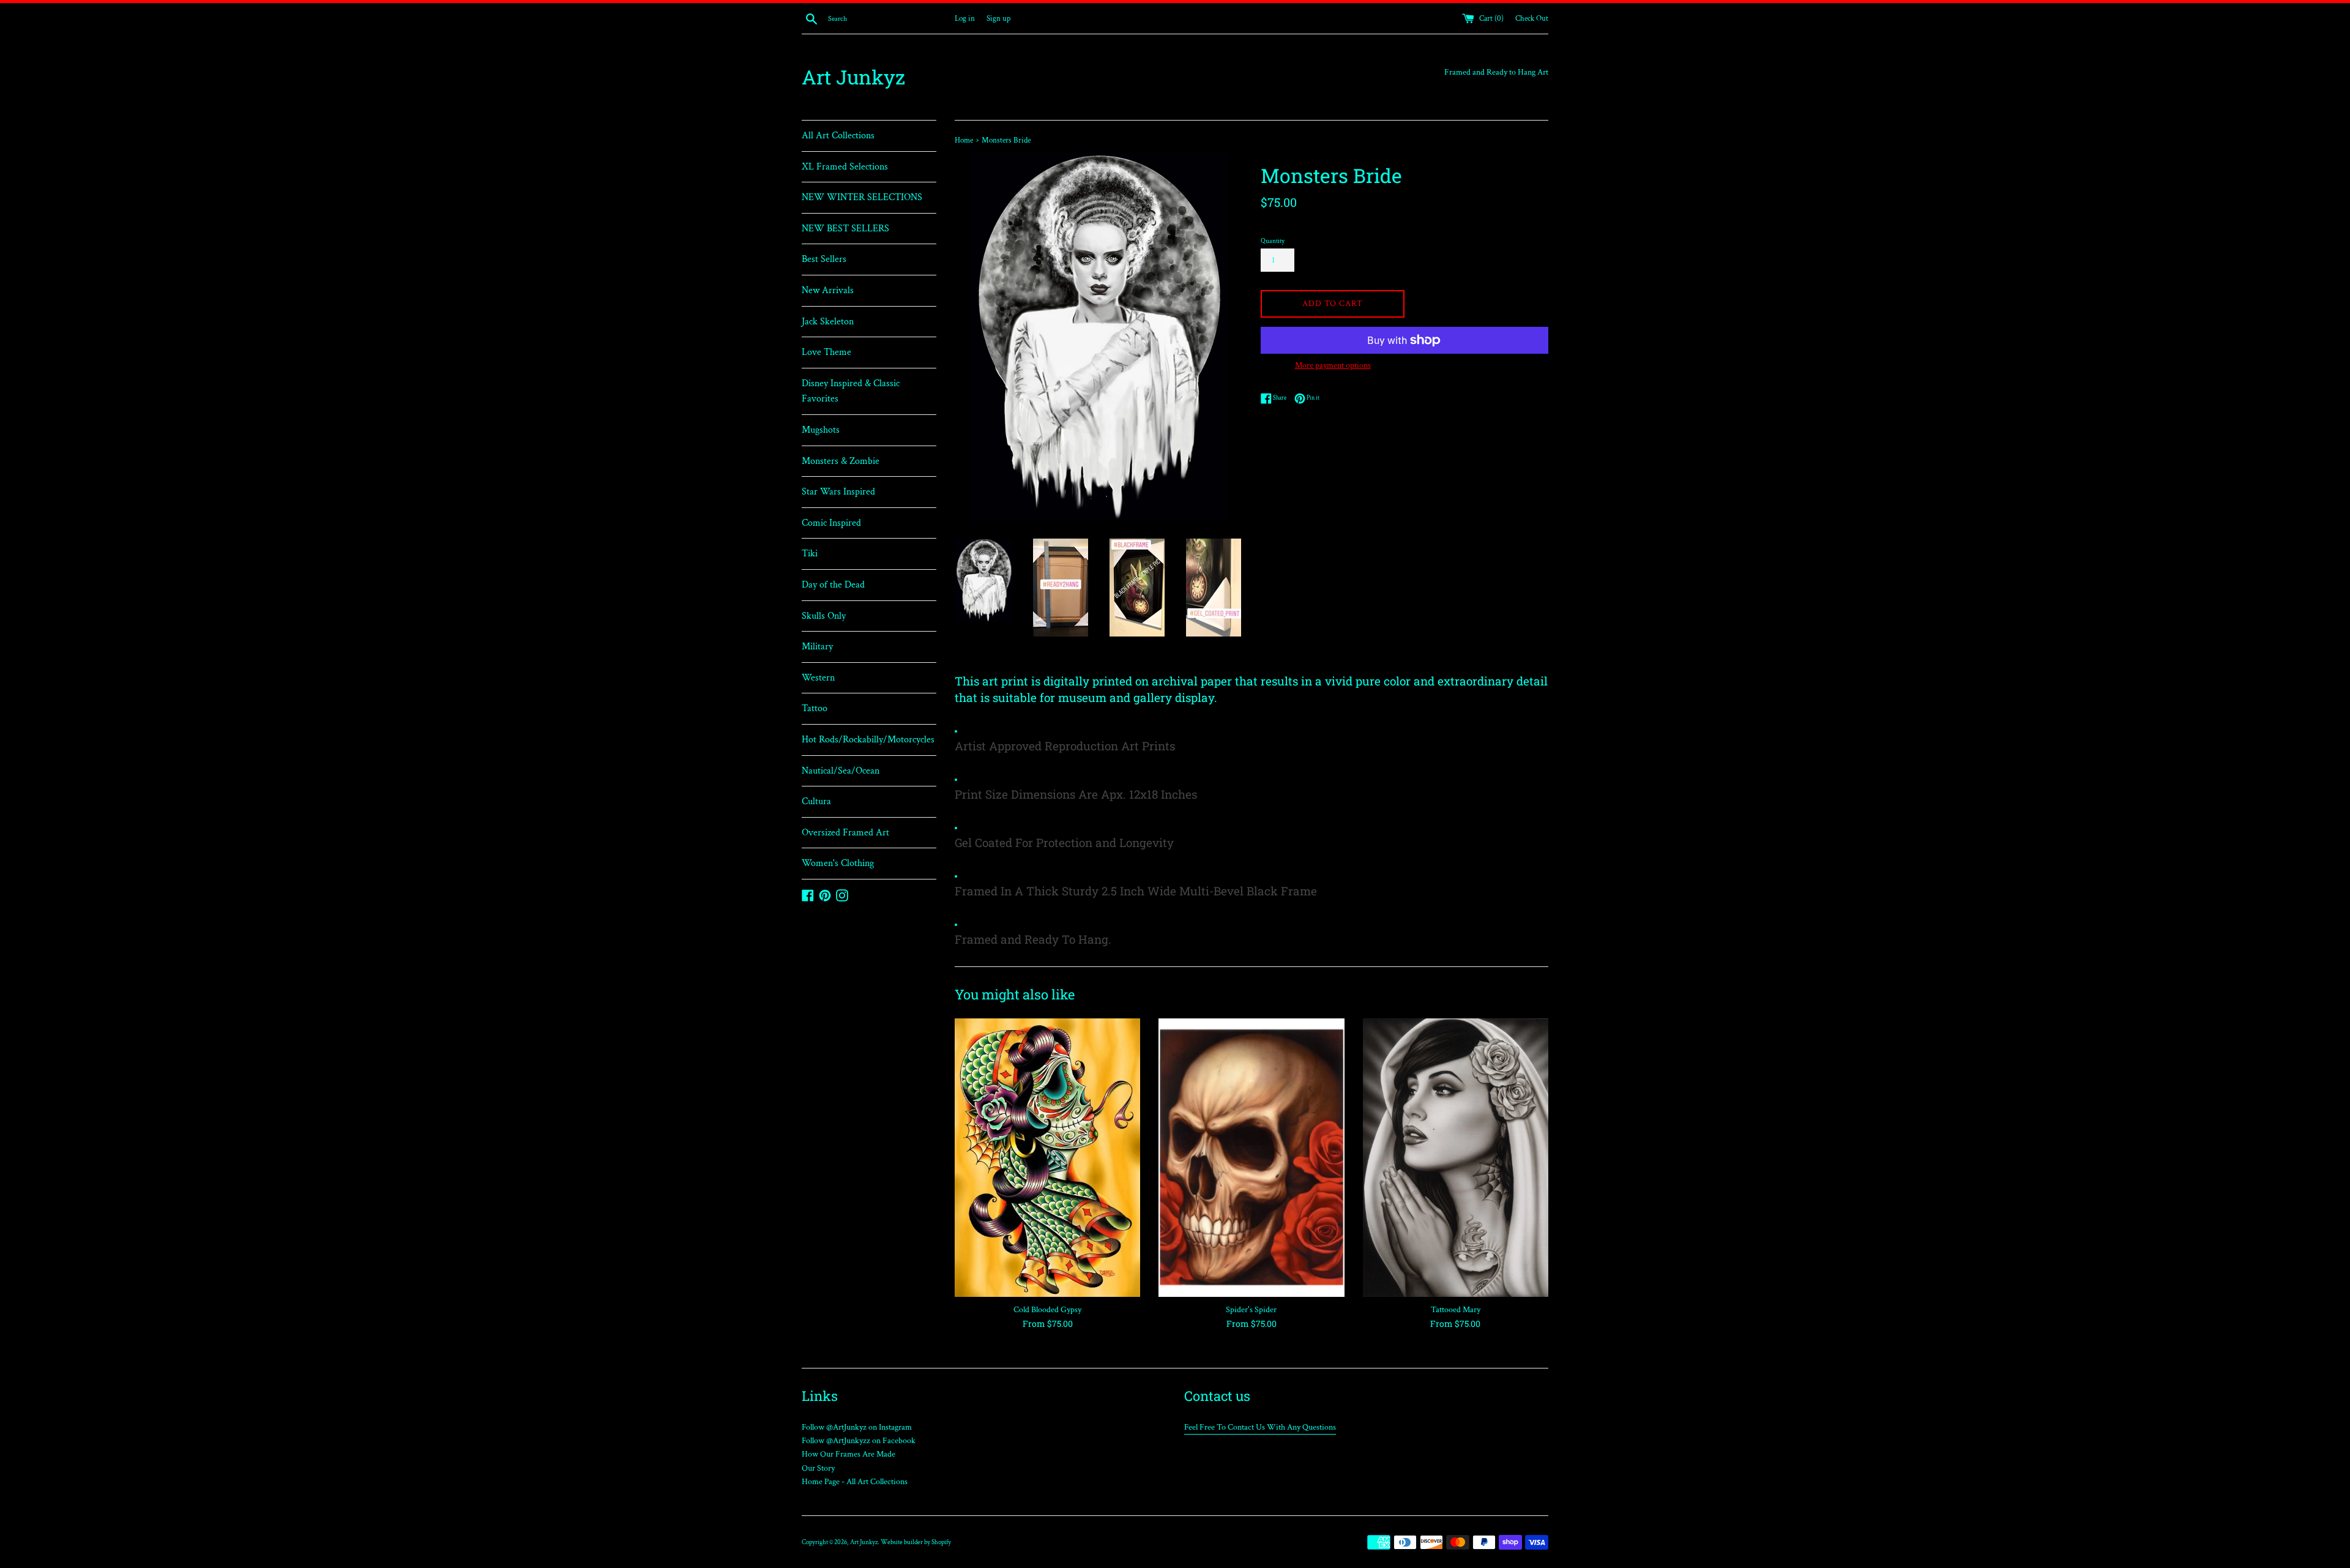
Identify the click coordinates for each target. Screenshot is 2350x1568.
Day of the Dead (833, 585)
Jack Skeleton (828, 322)
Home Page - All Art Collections (855, 1482)
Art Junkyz (853, 77)
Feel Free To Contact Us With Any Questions (1260, 1427)
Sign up (998, 18)
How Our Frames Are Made (849, 1454)
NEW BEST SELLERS (845, 229)
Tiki (810, 554)
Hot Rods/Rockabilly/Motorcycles (868, 740)
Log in (965, 18)
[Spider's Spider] (1251, 1158)
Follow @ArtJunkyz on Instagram (857, 1427)
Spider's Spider (1251, 1310)
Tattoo (815, 708)
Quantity (1273, 241)
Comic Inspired (831, 523)
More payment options (1333, 365)
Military (817, 647)
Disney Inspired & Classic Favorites (851, 391)
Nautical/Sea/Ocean (841, 771)
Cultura (816, 801)
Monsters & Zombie (841, 461)
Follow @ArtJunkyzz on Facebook (859, 1441)
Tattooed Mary (1456, 1310)
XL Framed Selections (845, 167)
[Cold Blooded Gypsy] (1047, 1158)
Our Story (818, 1468)
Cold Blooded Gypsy (1047, 1310)
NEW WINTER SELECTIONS (862, 197)
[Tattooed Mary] (1456, 1158)
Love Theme (826, 352)
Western (818, 678)
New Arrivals (828, 290)
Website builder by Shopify (916, 1542)
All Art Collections (838, 136)
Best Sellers (824, 259)
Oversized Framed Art (845, 833)
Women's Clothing (838, 863)
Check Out (1532, 18)
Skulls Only (824, 616)
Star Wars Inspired (838, 492)
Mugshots (821, 430)
